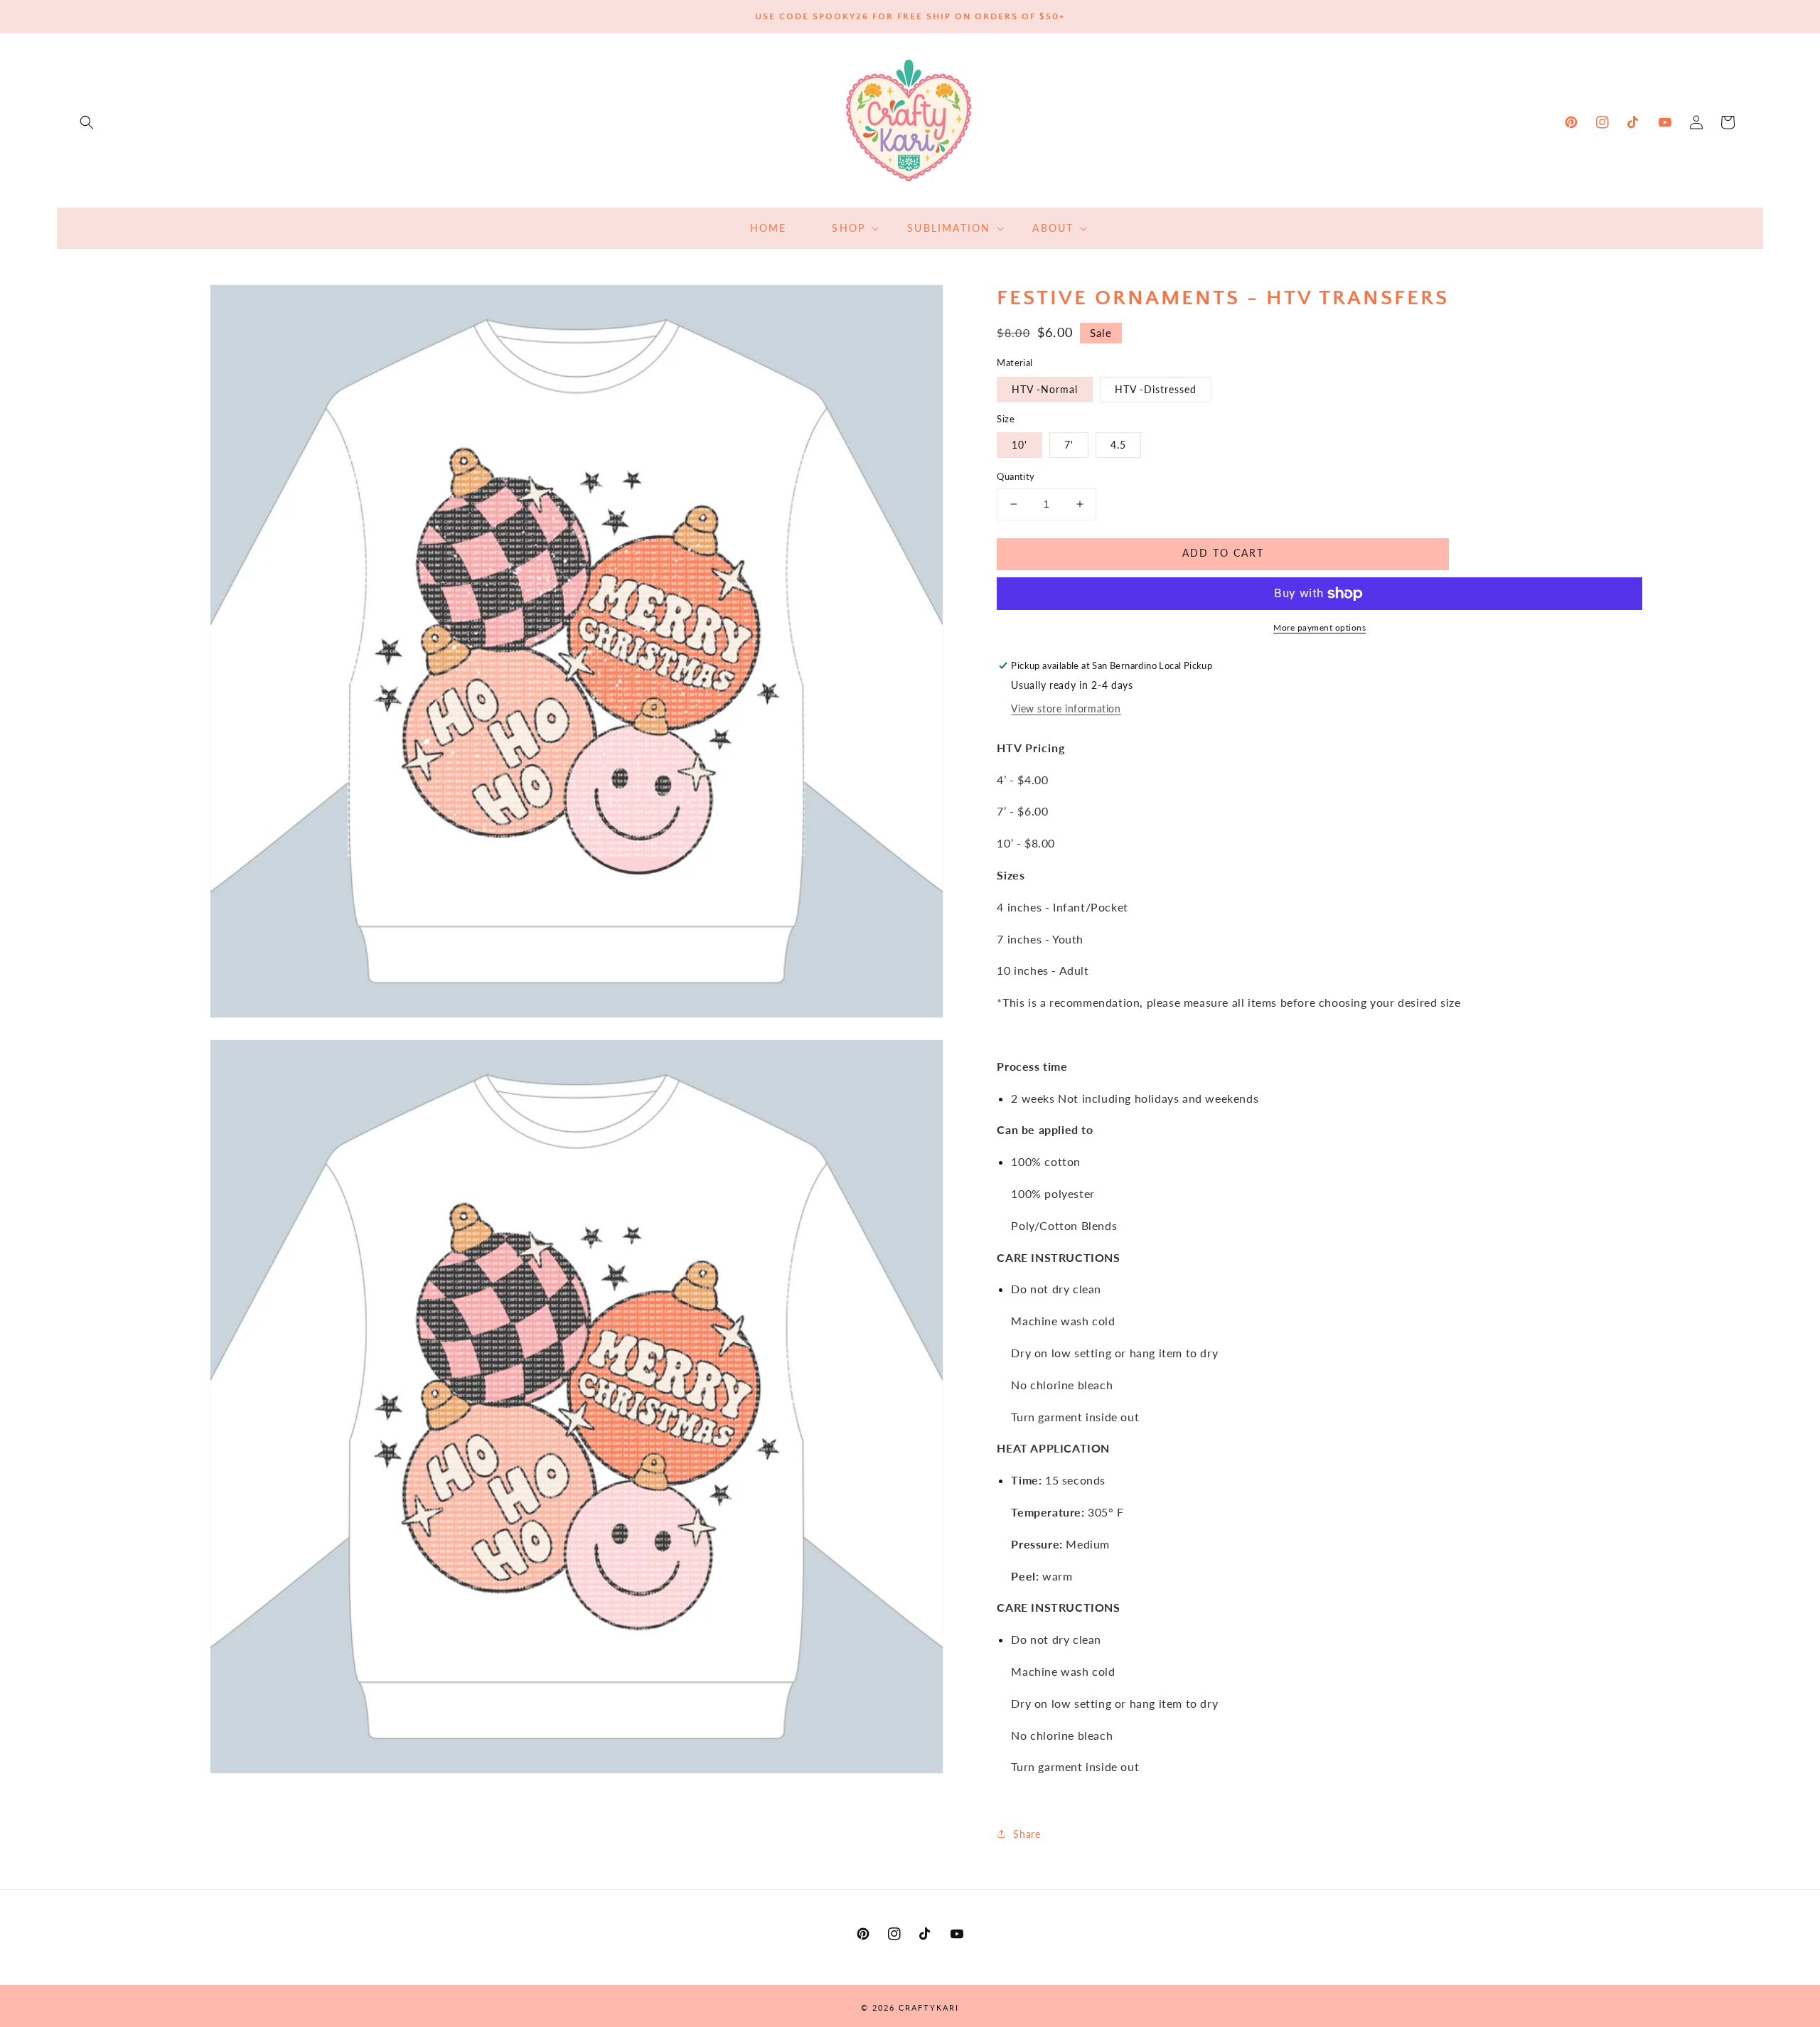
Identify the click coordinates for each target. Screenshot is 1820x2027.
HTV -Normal (1045, 389)
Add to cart (1223, 553)
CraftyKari (929, 2007)
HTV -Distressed (1156, 389)
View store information (1066, 708)
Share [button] (1027, 1834)
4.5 (1118, 445)
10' (1019, 445)
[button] (87, 122)
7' (1069, 445)
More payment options (1319, 627)
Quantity (1016, 476)
